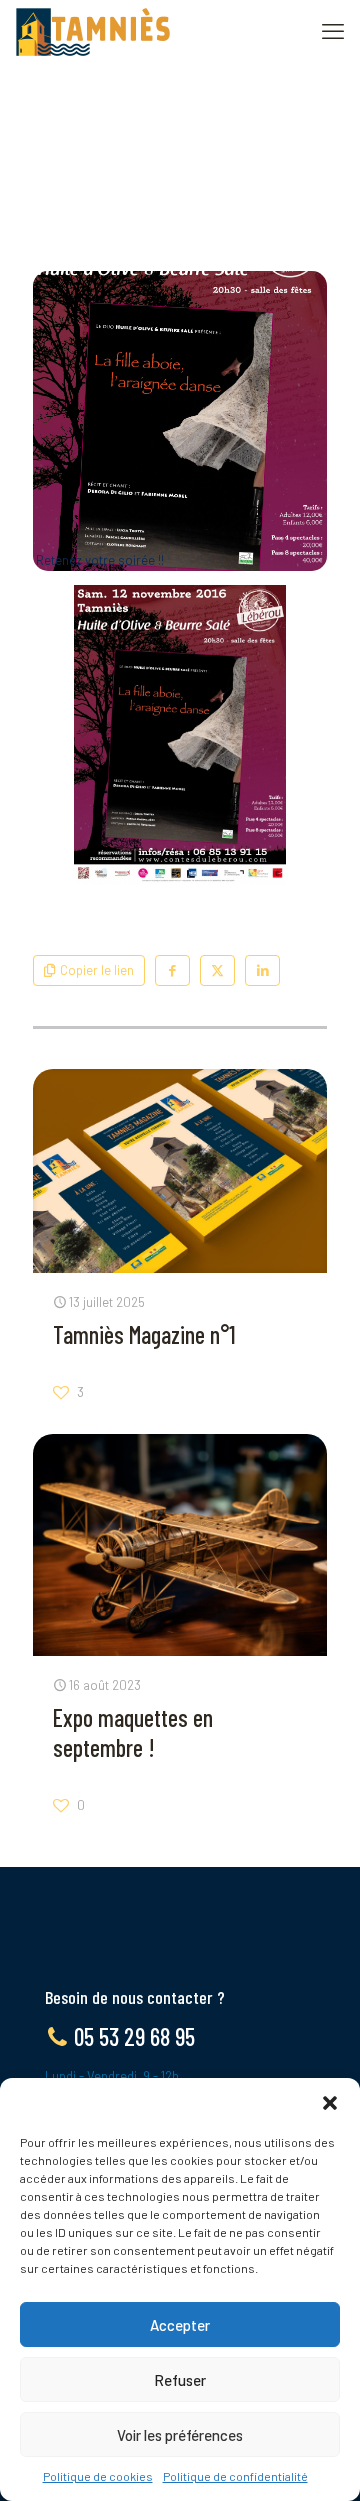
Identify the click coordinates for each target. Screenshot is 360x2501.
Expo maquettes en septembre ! (133, 1732)
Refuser (180, 2380)
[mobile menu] (333, 30)
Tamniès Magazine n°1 (144, 1334)
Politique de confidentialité (235, 2476)
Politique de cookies (98, 2476)
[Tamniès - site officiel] (93, 30)
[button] (330, 2103)
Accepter (180, 2325)
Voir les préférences (180, 2435)
